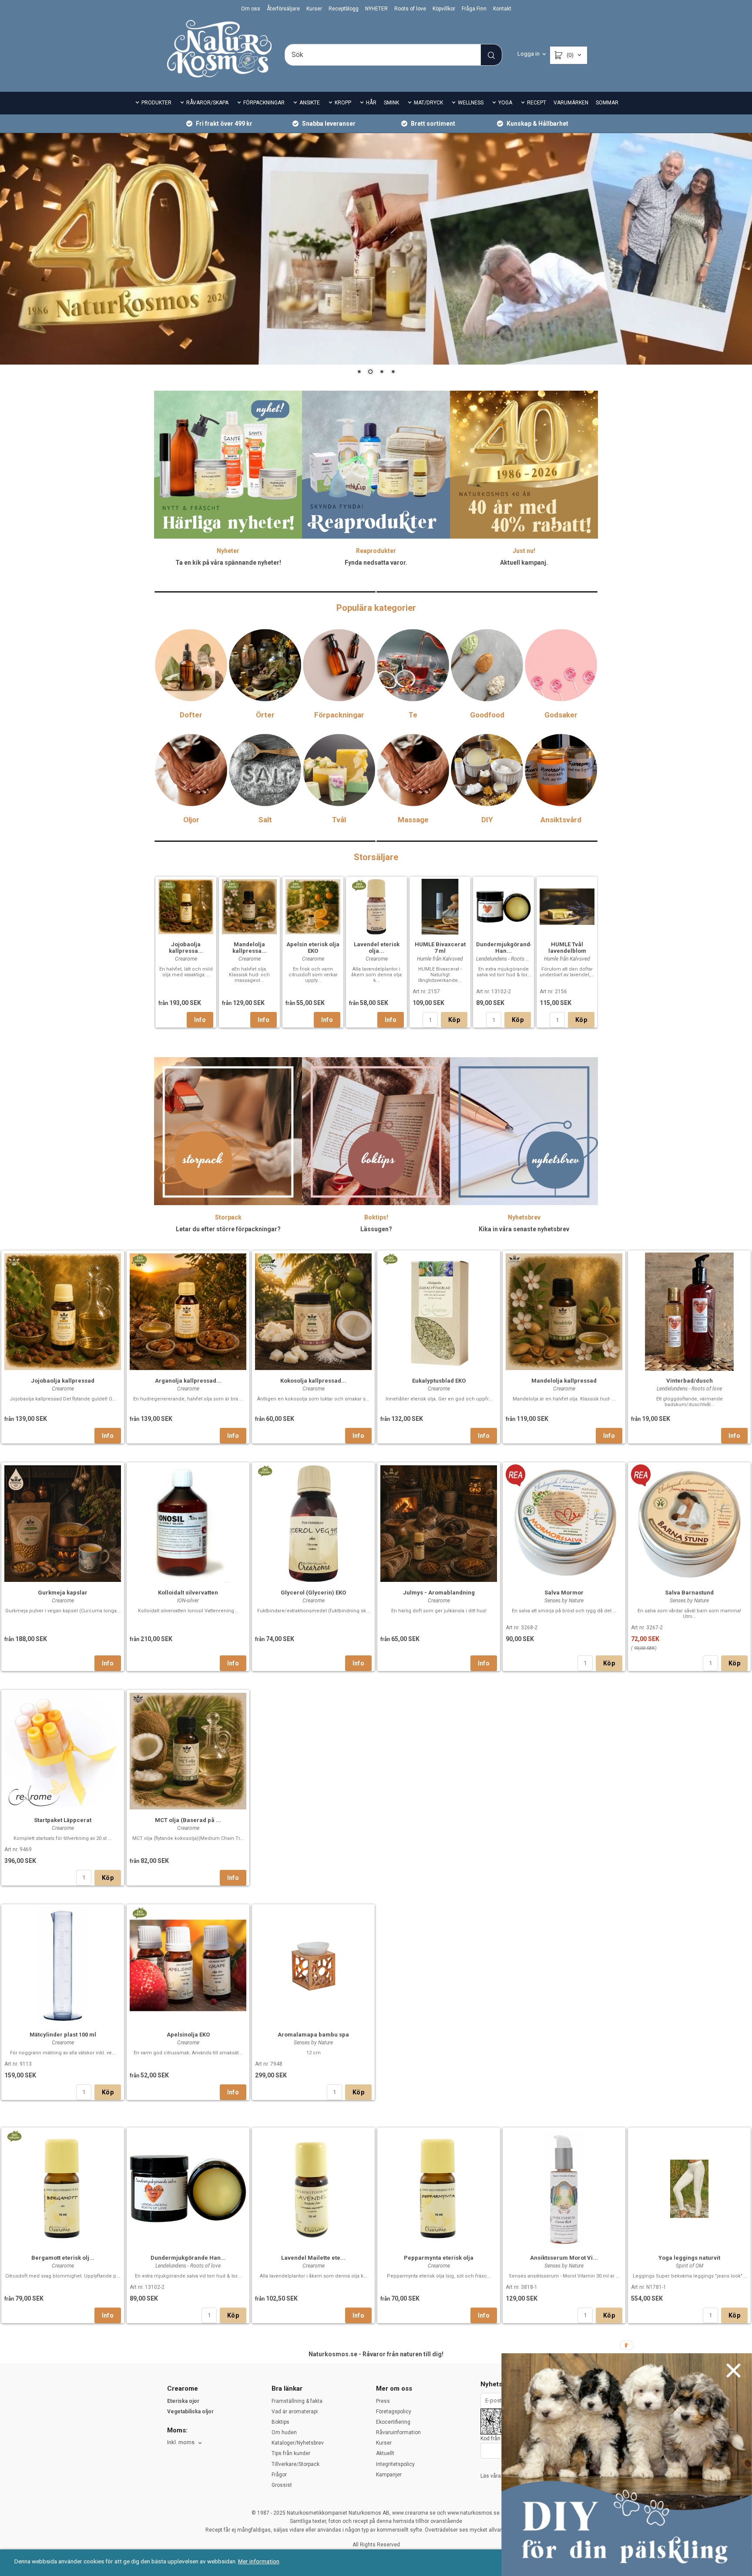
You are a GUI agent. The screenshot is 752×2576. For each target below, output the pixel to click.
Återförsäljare (283, 9)
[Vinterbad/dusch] (689, 1311)
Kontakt (502, 9)
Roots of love (410, 9)
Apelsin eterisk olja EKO (313, 948)
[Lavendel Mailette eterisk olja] (313, 2188)
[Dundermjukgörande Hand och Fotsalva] (504, 905)
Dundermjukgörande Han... (505, 948)
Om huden (284, 2432)
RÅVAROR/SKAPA (207, 103)
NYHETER (376, 9)
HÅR (371, 103)
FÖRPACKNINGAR (264, 103)
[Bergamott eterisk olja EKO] (14, 2135)
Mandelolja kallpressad (564, 1381)
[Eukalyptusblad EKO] (390, 1258)
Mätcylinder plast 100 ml (63, 2035)
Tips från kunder (291, 2453)
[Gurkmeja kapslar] (63, 1522)
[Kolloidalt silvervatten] (188, 1522)
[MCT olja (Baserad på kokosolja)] (188, 1750)
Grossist (282, 2485)
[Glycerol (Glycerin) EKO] (265, 1470)
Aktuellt (385, 2453)
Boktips (280, 2422)
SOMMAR (607, 103)
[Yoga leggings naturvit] (689, 2188)
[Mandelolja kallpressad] (564, 1311)
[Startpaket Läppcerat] (63, 1750)
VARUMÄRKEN (571, 103)
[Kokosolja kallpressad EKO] (265, 1258)
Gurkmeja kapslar (63, 1593)
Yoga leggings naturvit (689, 2258)
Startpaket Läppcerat (63, 1820)
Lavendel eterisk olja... (377, 948)
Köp (454, 1020)
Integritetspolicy (395, 2464)
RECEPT (537, 103)
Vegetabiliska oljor (190, 2412)
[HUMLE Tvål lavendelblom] (567, 905)
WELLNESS (471, 103)
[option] (186, 952)
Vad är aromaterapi (295, 2412)
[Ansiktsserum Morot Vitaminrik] (564, 2188)
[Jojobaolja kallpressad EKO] (168, 884)
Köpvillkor (444, 9)
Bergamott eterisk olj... (63, 2258)
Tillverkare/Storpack (295, 2464)
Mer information (259, 2561)
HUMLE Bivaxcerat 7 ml (440, 948)
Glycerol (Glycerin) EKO (313, 1593)
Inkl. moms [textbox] (181, 2442)
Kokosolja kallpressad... (313, 1381)
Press (383, 2401)
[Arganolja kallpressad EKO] (139, 1258)
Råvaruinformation (398, 2432)
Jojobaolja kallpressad (63, 1381)
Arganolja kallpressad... (188, 1381)
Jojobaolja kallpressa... (186, 948)
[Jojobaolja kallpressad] (63, 1311)
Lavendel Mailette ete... (313, 2258)
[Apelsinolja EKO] (139, 1912)
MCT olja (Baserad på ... (188, 1820)
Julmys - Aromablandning (439, 1593)
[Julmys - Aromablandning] (439, 1522)
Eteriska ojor (183, 2401)
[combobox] (185, 2443)
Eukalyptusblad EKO (439, 1381)
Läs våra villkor (498, 2476)
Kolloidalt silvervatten (188, 1593)
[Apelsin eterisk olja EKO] (295, 884)
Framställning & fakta (297, 2401)
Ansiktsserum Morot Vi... (564, 2258)
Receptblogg (344, 9)
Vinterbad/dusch (690, 1381)
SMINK (391, 103)
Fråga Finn (474, 9)
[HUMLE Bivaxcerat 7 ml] (440, 906)
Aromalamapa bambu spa (313, 2035)
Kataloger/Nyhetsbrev (298, 2443)
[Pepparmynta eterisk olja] (439, 2188)
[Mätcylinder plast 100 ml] (63, 1965)
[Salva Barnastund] (641, 1474)
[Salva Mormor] (515, 1474)
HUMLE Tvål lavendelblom (567, 948)
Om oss (251, 9)
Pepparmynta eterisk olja (439, 2258)
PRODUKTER (156, 103)
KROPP (343, 103)
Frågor (279, 2475)
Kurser (314, 9)
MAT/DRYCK (428, 103)
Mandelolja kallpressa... (250, 948)
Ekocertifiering (393, 2422)
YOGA (505, 103)
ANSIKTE (310, 103)
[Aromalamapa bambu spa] (313, 1965)
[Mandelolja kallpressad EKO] (232, 884)
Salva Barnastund (689, 1593)
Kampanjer (389, 2475)
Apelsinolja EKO (188, 2035)
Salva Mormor (564, 1593)
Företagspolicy (394, 2412)
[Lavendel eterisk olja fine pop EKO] (359, 884)
